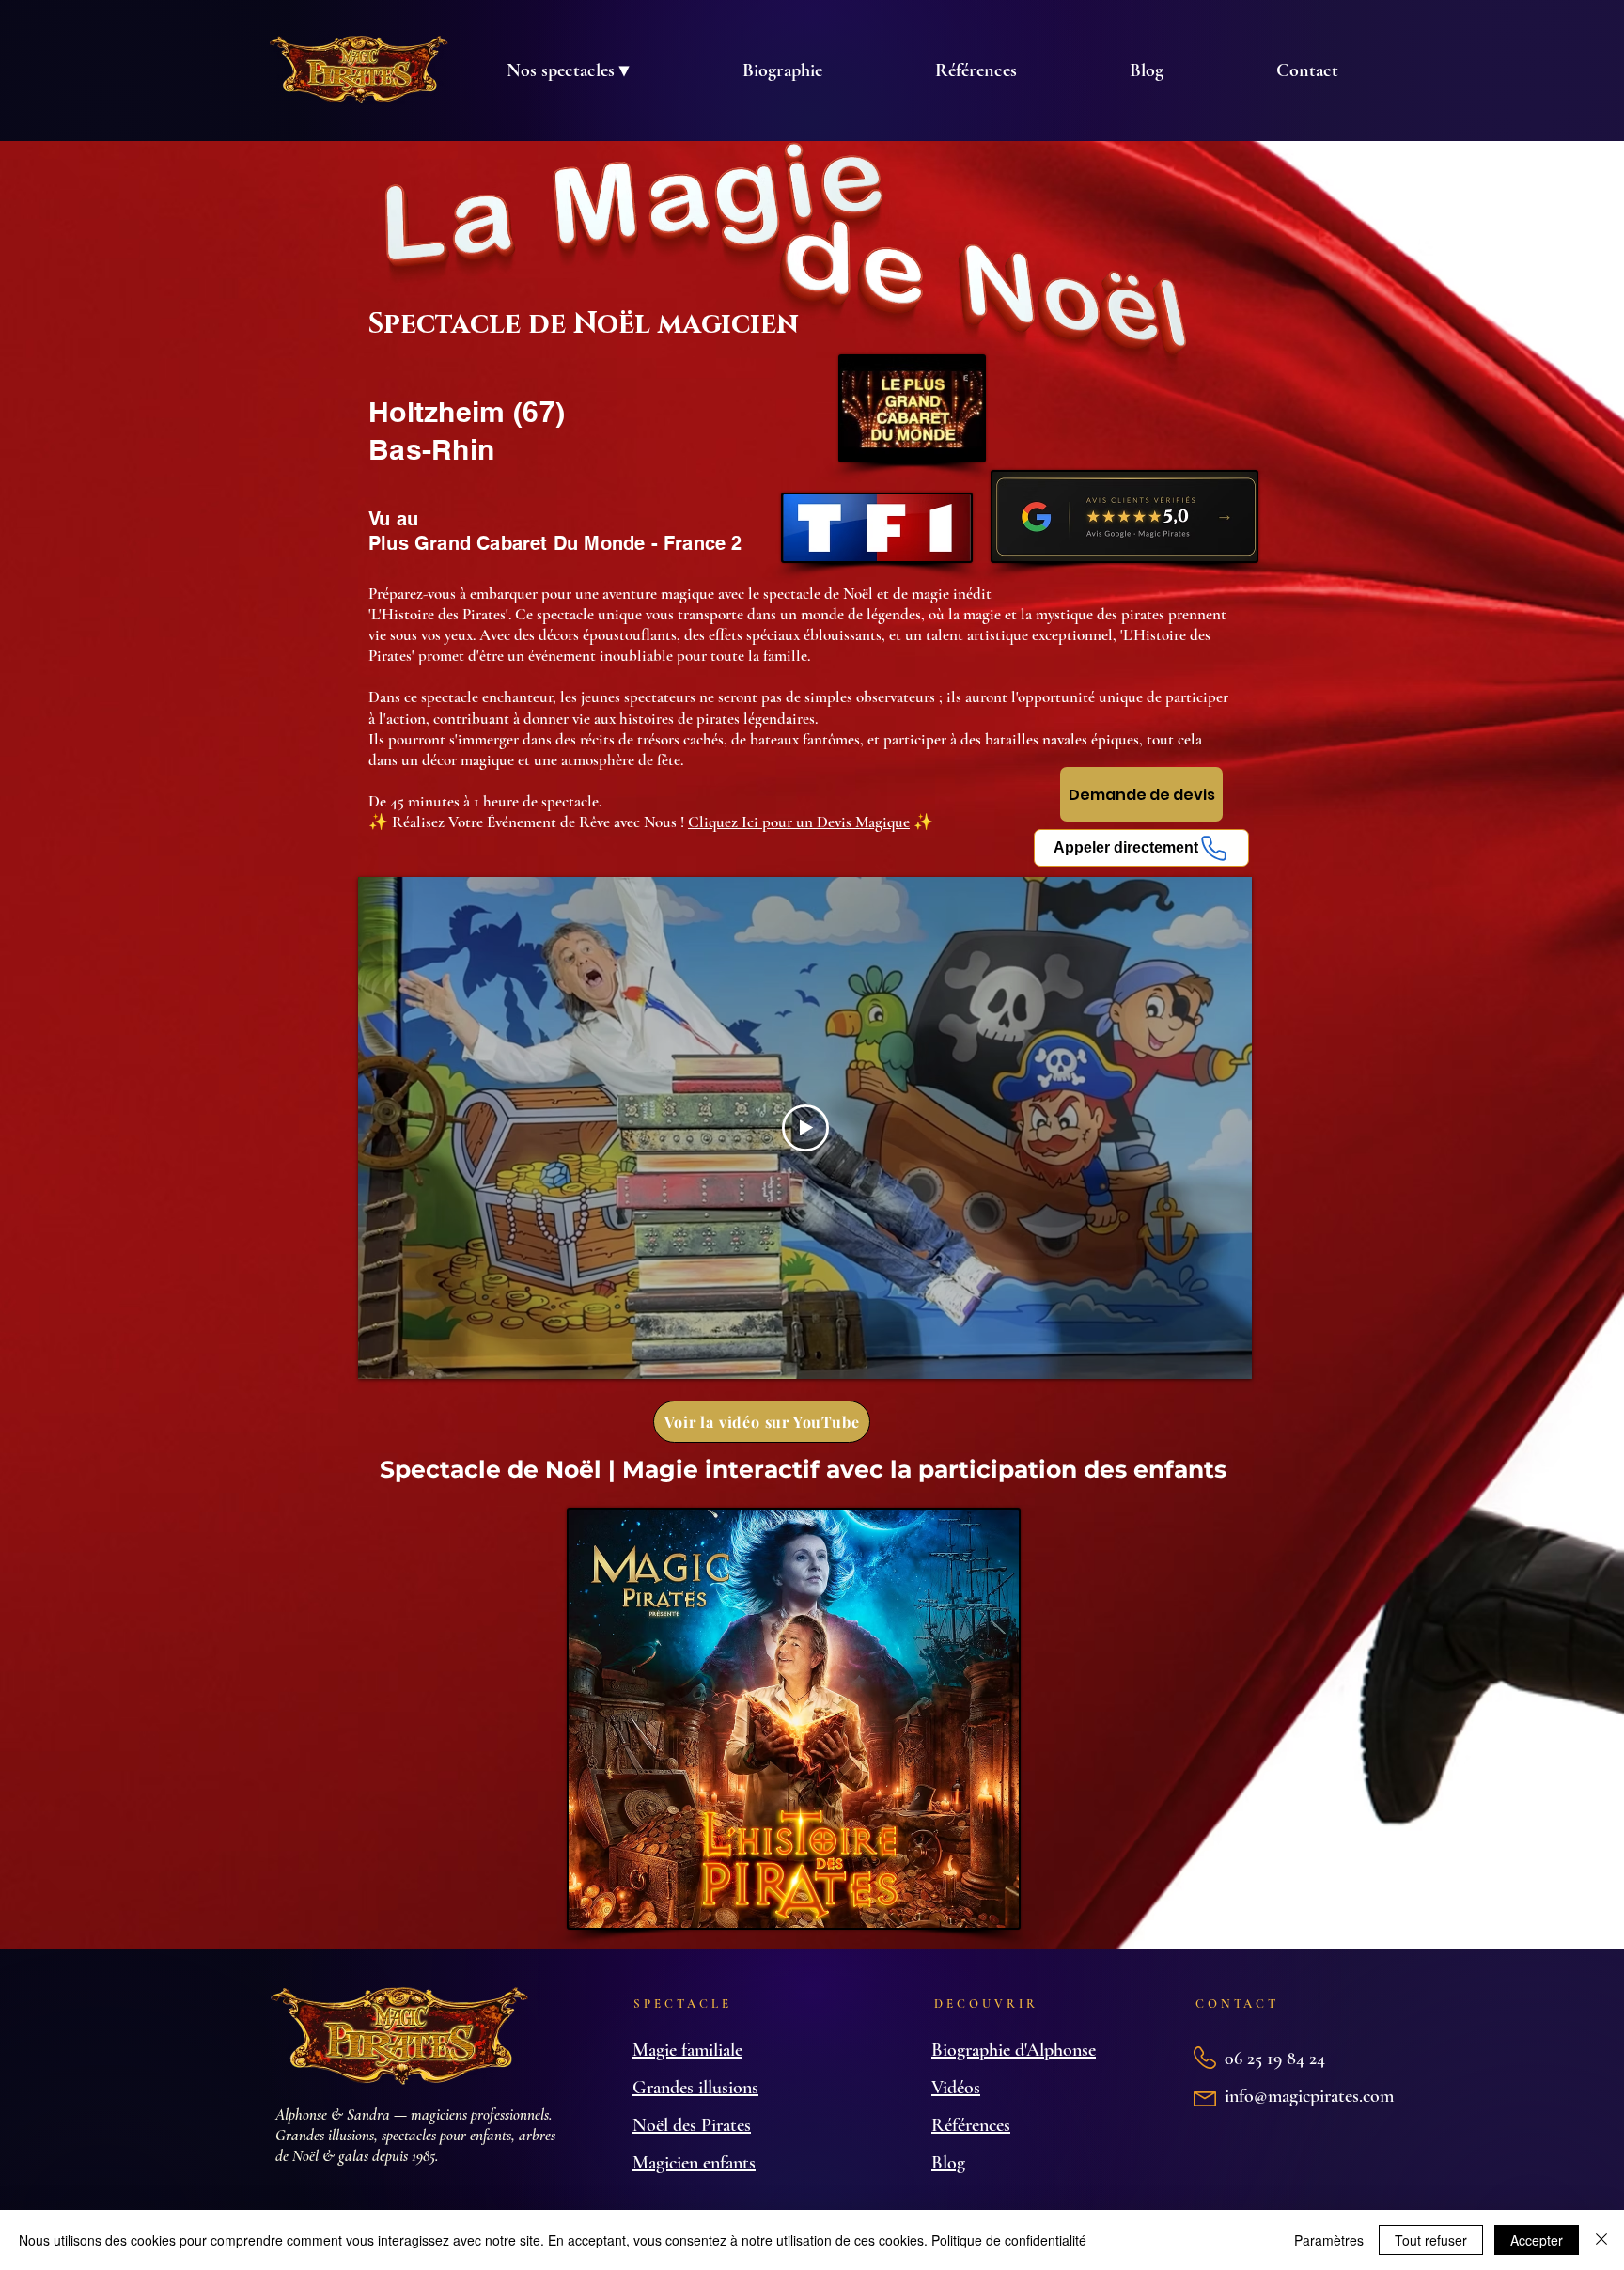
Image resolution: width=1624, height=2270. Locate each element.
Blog (948, 2163)
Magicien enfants (694, 2163)
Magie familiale (687, 2050)
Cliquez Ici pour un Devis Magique (799, 822)
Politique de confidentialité (1009, 2240)
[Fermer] (1601, 2240)
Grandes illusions (695, 2088)
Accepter (1537, 2240)
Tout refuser (1431, 2240)
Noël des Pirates (692, 2125)
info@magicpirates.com (1309, 2096)
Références (971, 2125)
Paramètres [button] (1329, 2240)
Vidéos (956, 2088)
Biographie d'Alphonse (1014, 2050)
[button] (567, 70)
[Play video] (805, 1128)
